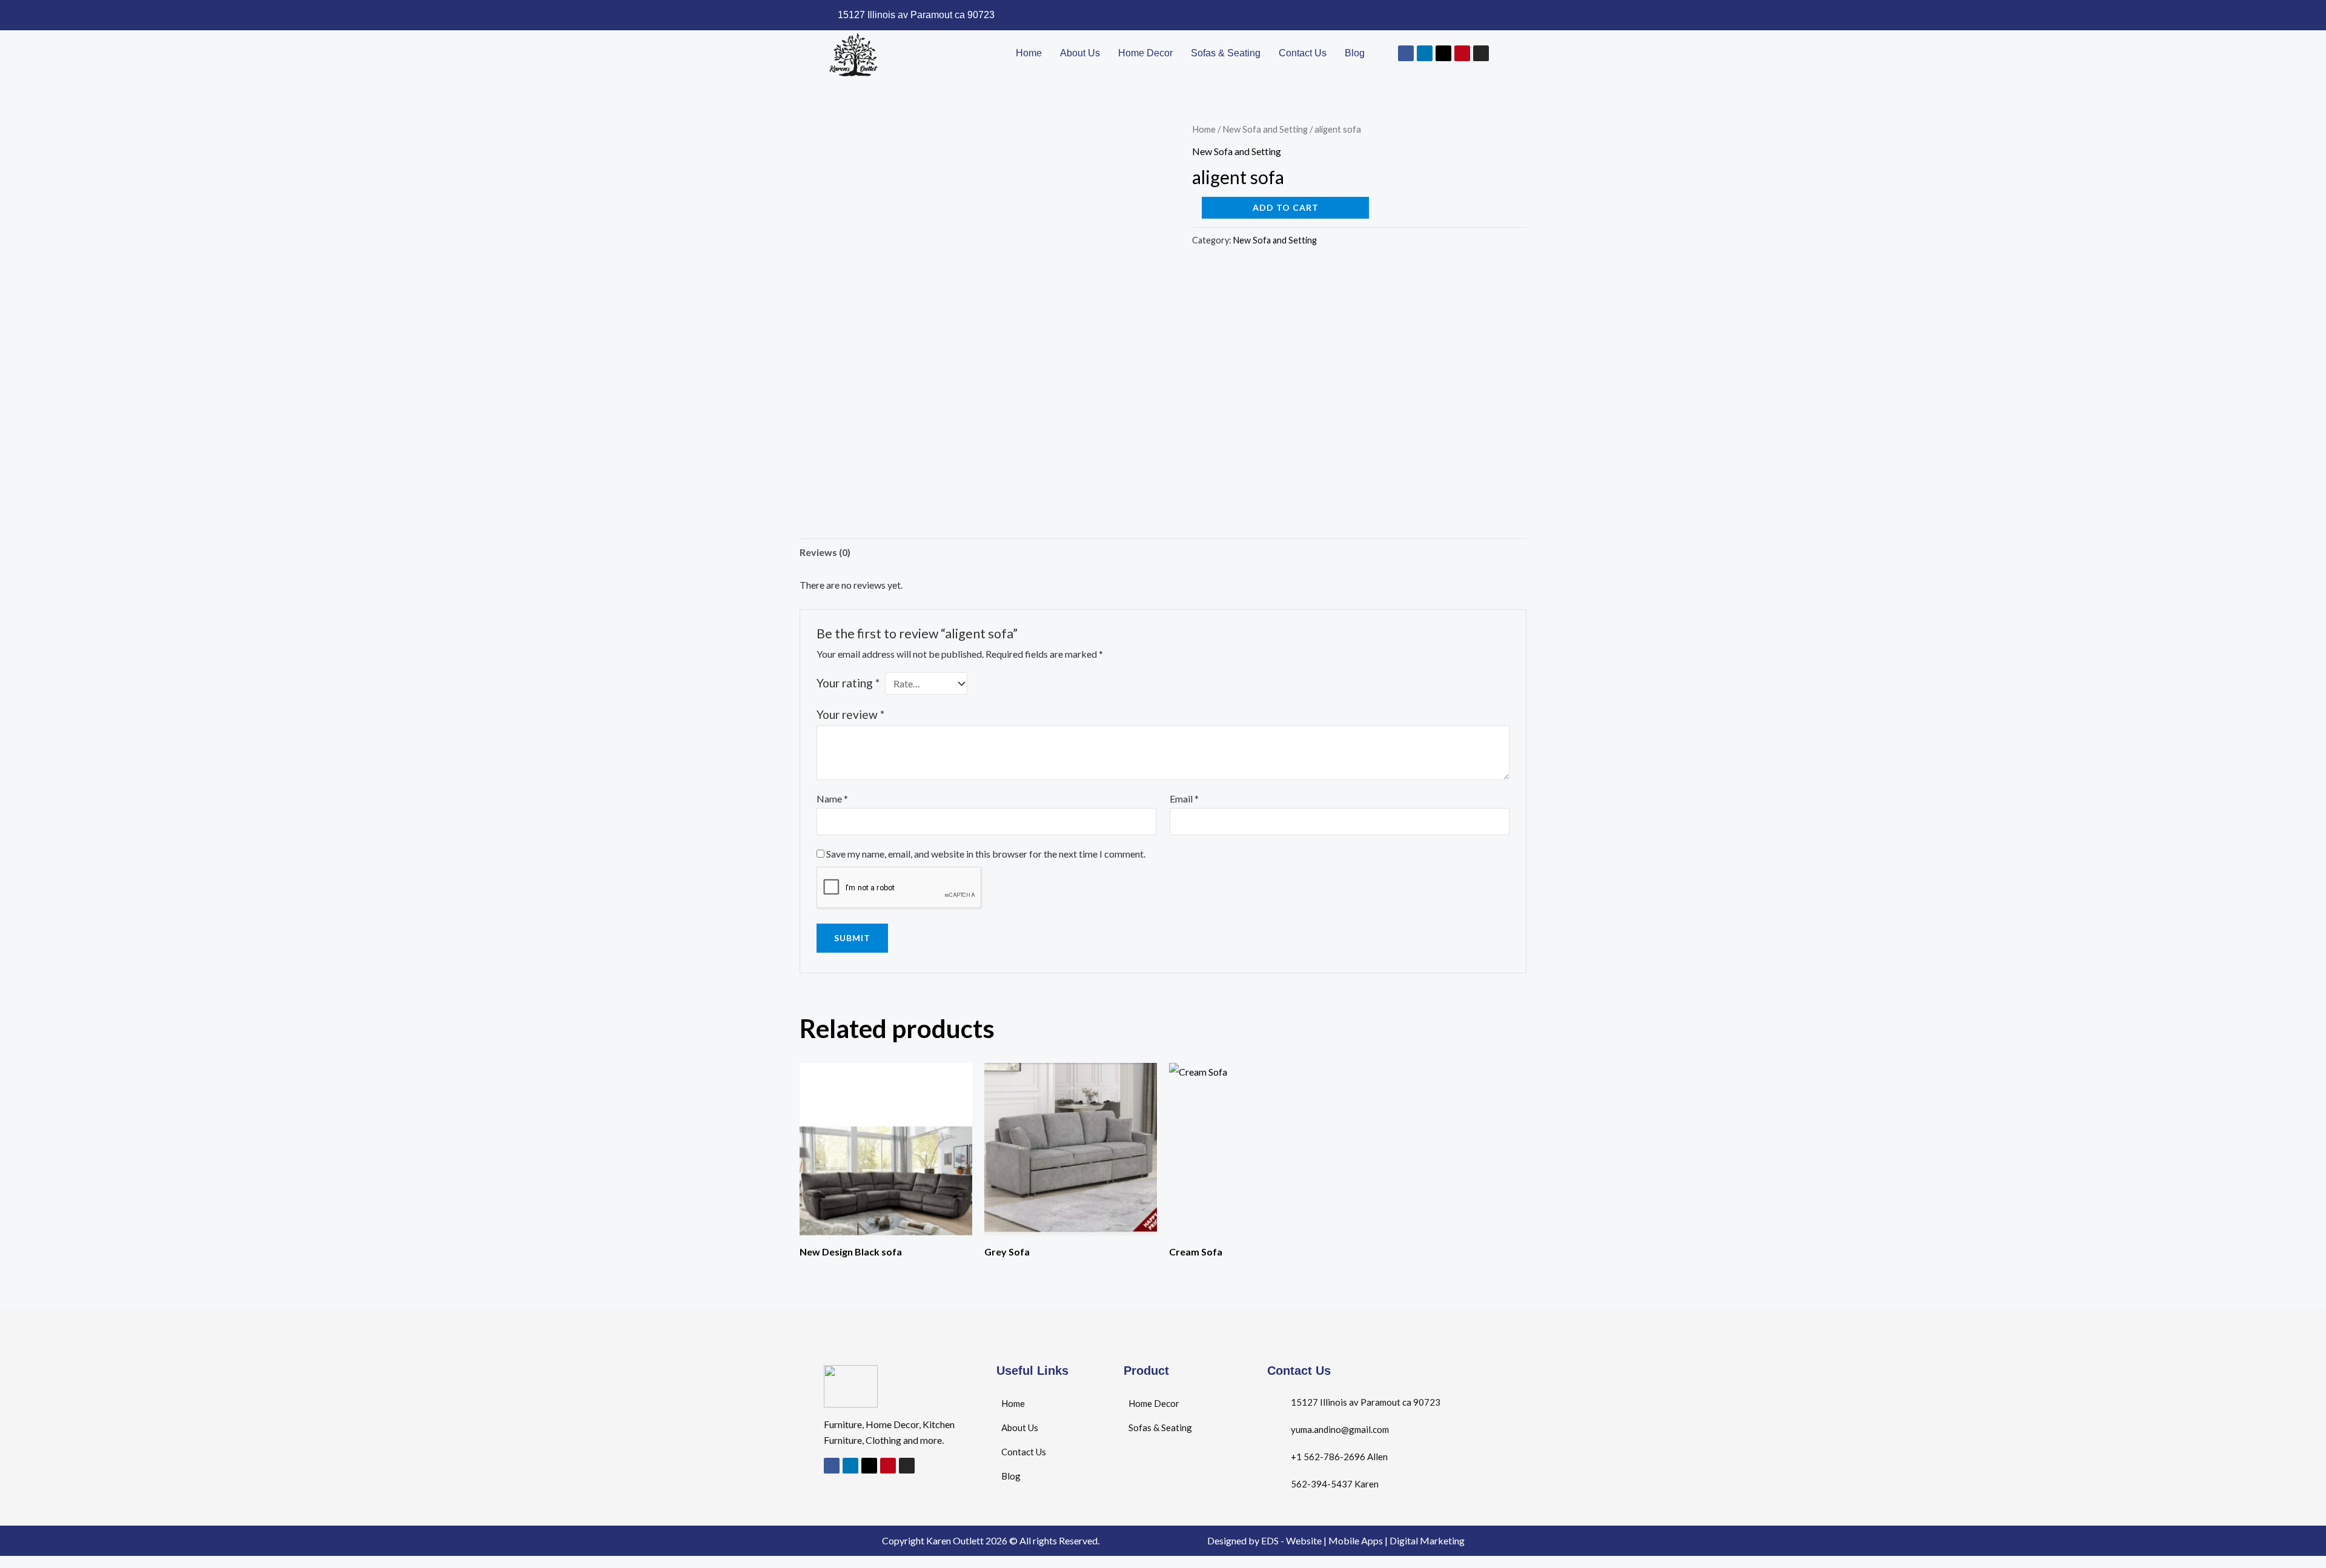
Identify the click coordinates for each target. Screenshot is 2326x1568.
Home (1029, 53)
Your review (850, 714)
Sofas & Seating (1226, 53)
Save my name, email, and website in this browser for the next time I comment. (986, 854)
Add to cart (1286, 207)
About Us (1080, 53)
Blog (1355, 53)
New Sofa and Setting (1265, 129)
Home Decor (1145, 53)
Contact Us (1303, 53)
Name (832, 799)
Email (1184, 799)
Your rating (848, 683)
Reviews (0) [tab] (825, 552)
